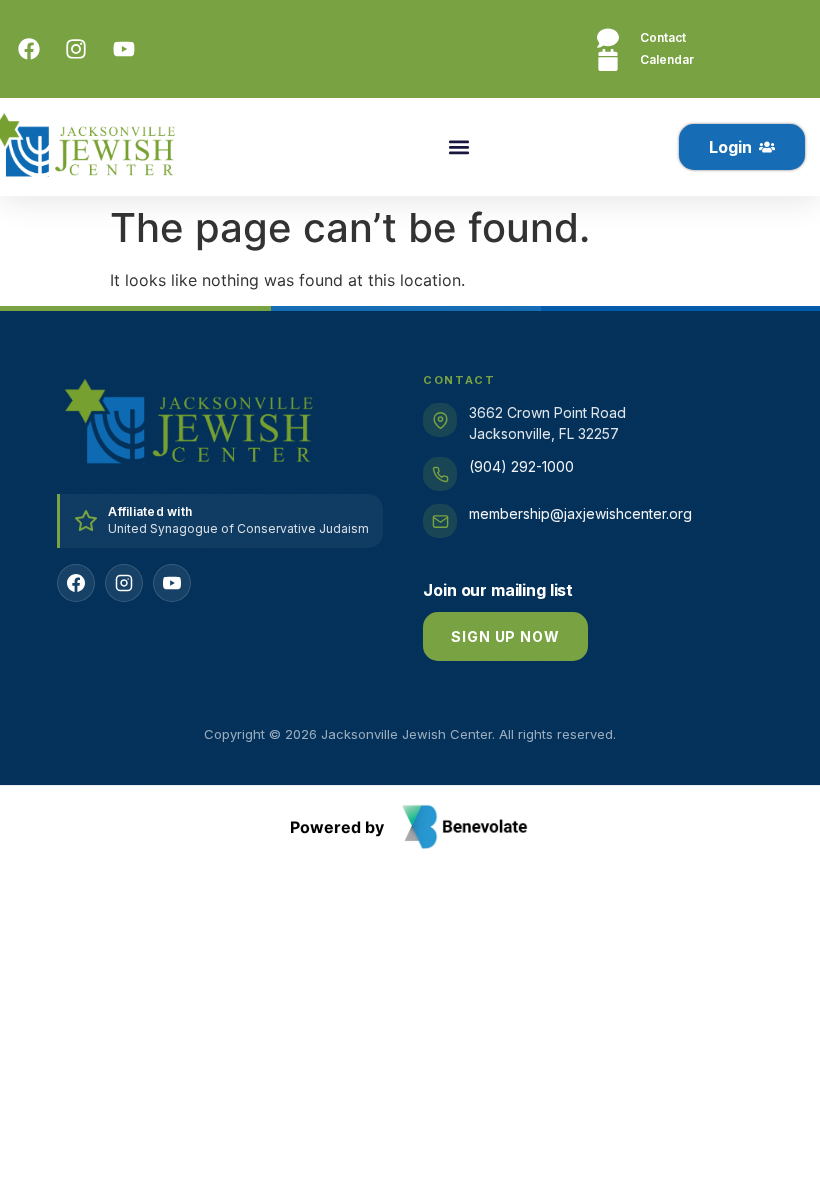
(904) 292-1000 (521, 466)
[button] (458, 147)
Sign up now (505, 636)
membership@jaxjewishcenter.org (580, 513)
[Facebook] (76, 583)
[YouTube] (172, 583)
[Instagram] (124, 583)
